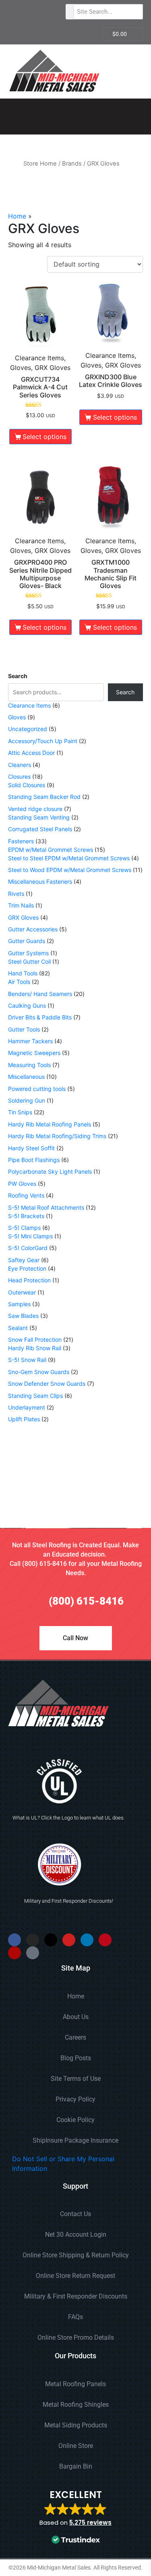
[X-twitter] (51, 1940)
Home (17, 216)
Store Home (40, 164)
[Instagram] (33, 1940)
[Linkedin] (87, 1940)
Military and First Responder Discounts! (69, 1901)
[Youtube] (69, 1940)
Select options (44, 437)
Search (18, 676)
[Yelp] (14, 1953)
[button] (75, 2518)
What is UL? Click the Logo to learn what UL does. (69, 1818)
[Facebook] (14, 1940)
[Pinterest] (105, 1940)
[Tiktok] (33, 1953)
